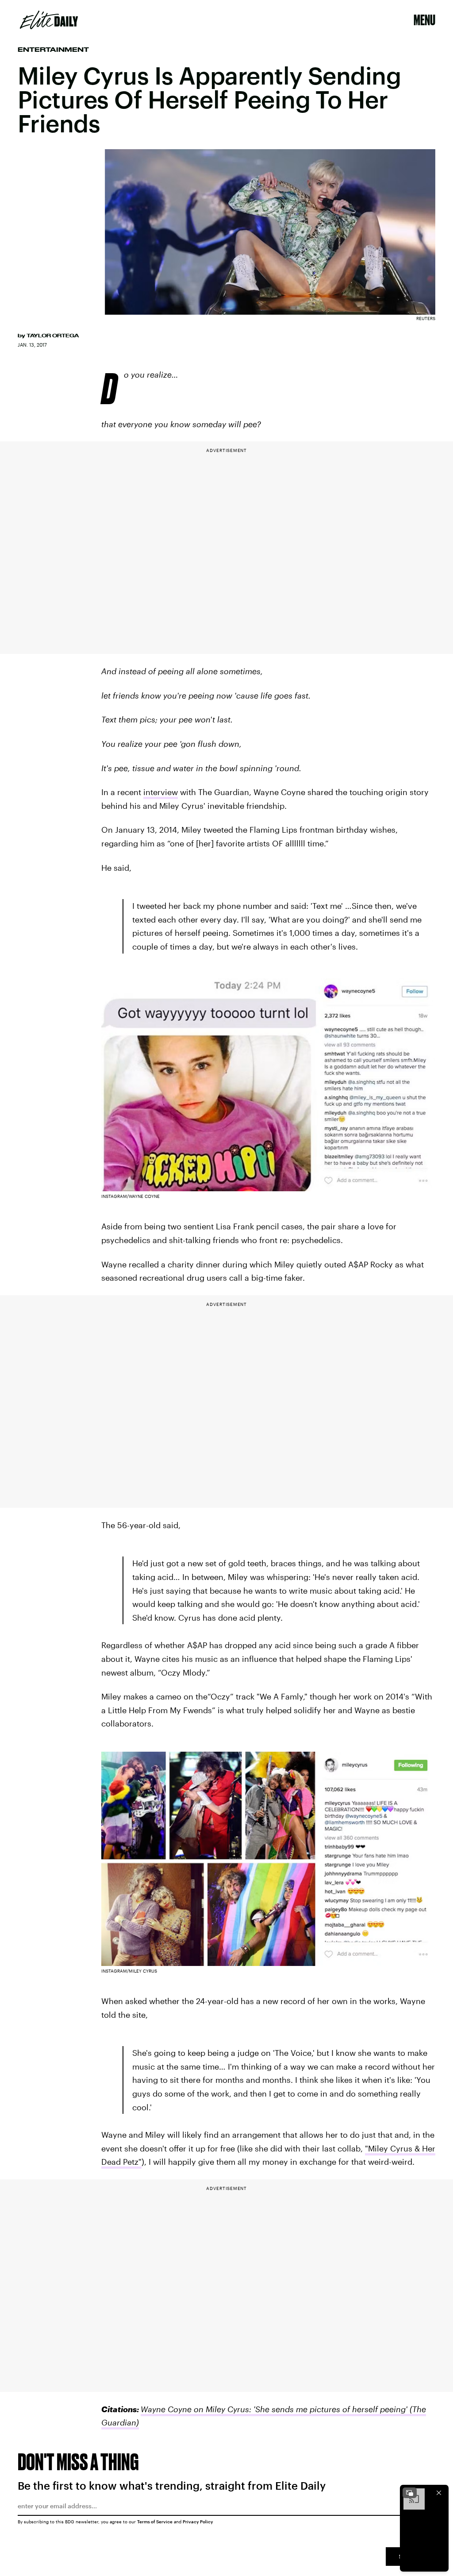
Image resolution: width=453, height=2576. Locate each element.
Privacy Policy (198, 2522)
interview (161, 792)
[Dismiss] (439, 2493)
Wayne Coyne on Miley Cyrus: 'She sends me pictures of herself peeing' (274, 2409)
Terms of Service (155, 2522)
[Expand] (410, 2493)
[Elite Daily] (49, 20)
